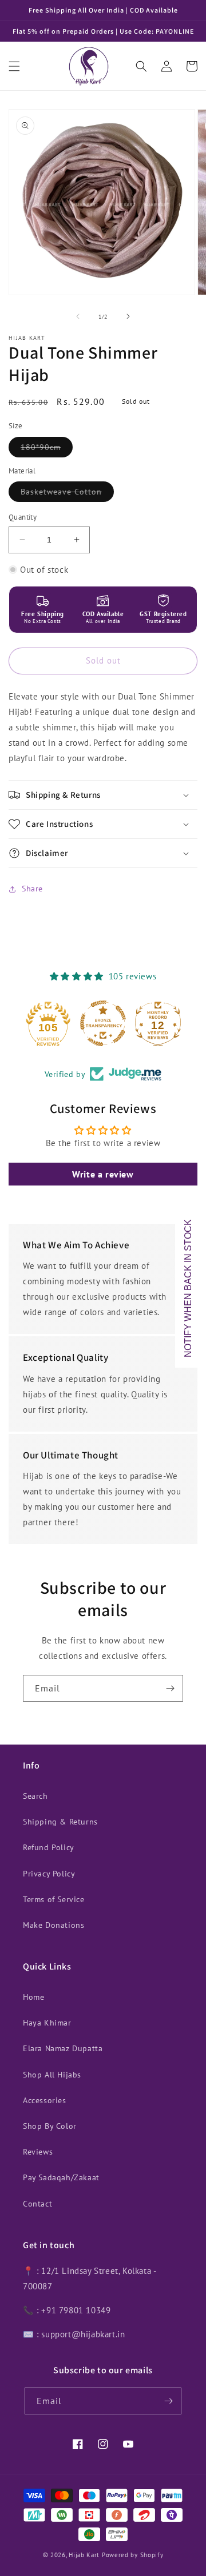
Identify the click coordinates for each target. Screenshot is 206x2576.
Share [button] (32, 889)
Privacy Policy (49, 1874)
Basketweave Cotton (67, 494)
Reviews (38, 2152)
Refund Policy (49, 1847)
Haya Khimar (47, 2023)
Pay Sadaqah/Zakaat (61, 2177)
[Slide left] (78, 316)
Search (35, 1796)
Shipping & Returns (60, 1822)
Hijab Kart (84, 2555)
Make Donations (54, 1925)
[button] (14, 66)
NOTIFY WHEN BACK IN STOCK (188, 1288)
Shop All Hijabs (52, 2075)
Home (33, 1997)
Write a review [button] (103, 1174)
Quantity (23, 517)
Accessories (45, 2100)
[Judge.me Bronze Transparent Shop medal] (103, 1023)
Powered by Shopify (133, 2555)
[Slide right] (128, 316)
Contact (37, 2204)
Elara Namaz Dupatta (63, 2048)
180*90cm (47, 449)
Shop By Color (50, 2126)
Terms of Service (54, 1899)
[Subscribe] (170, 1688)
